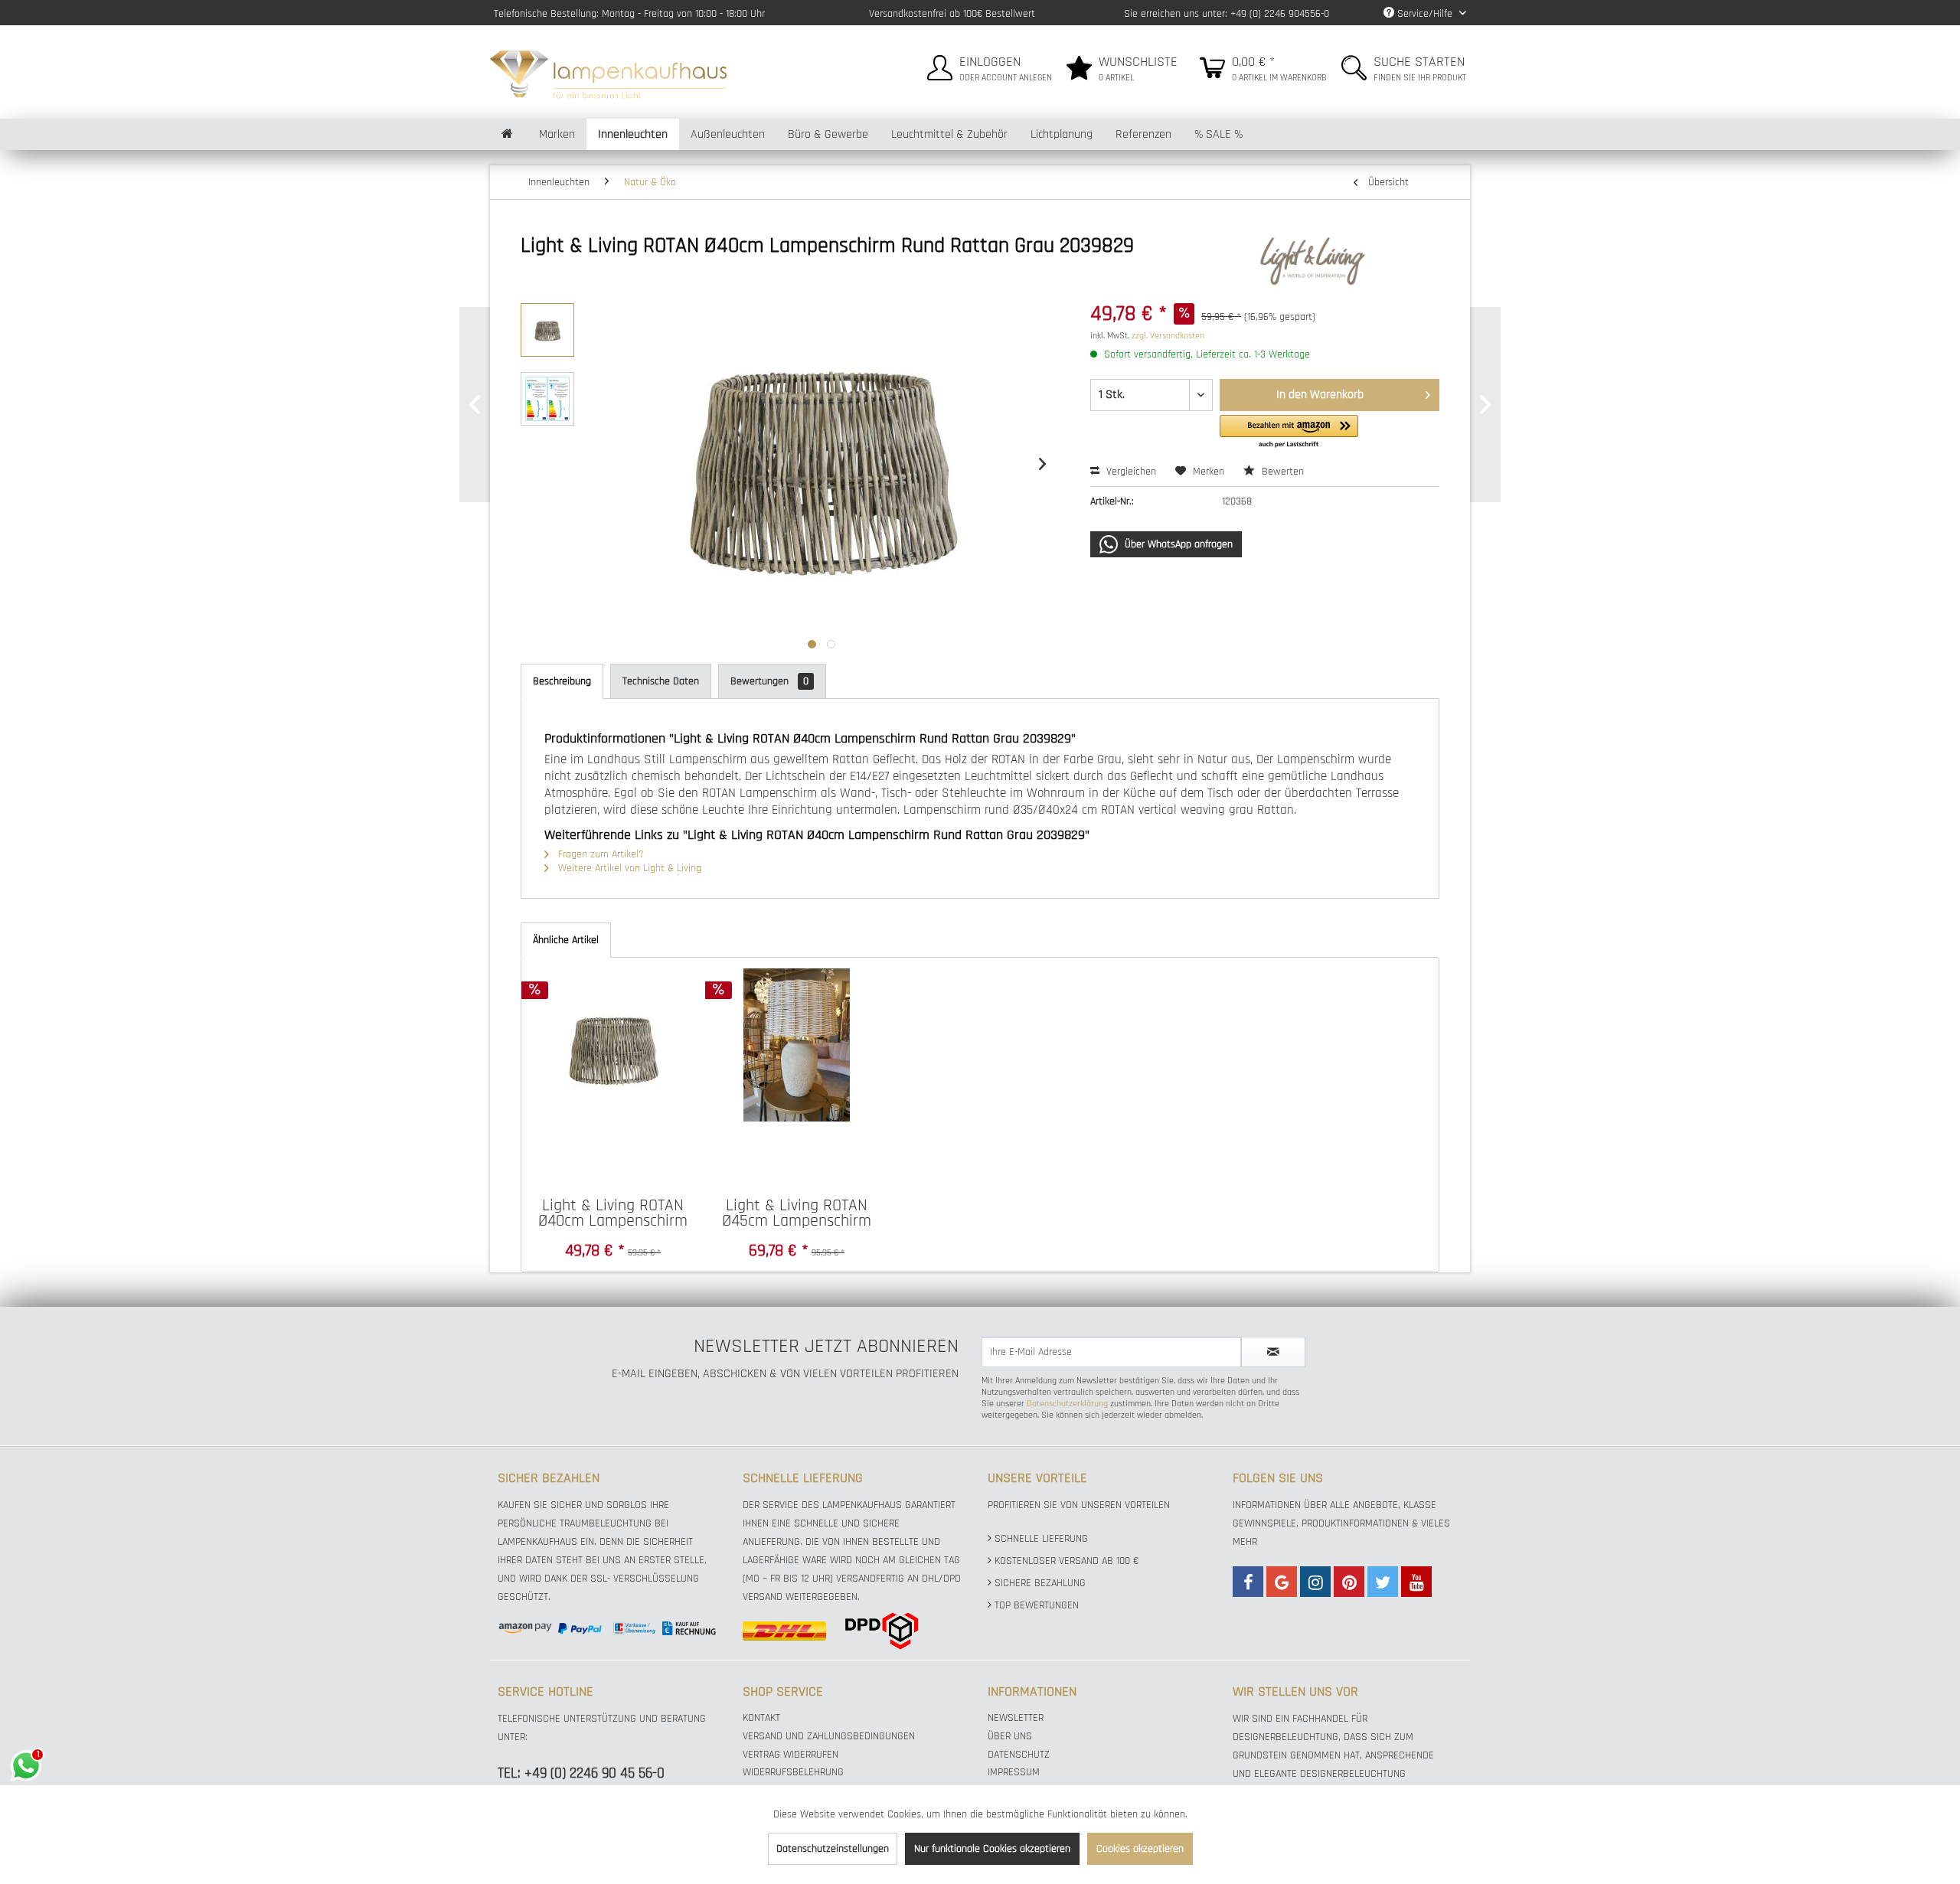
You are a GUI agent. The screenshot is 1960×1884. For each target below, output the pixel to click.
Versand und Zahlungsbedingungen (829, 1736)
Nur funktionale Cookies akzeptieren (992, 1849)
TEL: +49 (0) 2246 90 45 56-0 (581, 1773)
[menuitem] (988, 65)
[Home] (507, 134)
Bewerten (1281, 472)
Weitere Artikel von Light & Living (628, 868)
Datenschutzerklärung (1067, 1404)
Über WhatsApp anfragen (1177, 544)
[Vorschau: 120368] (547, 330)
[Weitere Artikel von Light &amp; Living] (1347, 261)
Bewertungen (769, 681)
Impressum (1014, 1772)
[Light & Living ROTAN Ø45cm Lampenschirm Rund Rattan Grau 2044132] (797, 1045)
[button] (1289, 432)
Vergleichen (1130, 472)
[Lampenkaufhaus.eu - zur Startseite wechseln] (608, 73)
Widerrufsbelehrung (793, 1772)
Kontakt (761, 1718)
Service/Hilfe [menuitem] (1425, 14)
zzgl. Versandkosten (1168, 336)
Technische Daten (661, 681)
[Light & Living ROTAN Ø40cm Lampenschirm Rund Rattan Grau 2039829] (613, 1045)
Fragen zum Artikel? (599, 854)
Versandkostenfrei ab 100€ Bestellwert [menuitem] (952, 14)
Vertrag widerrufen (791, 1755)
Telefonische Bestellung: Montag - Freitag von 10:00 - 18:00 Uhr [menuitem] (629, 14)
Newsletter (1016, 1718)
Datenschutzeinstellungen (833, 1849)
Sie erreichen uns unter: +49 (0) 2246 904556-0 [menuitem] (1227, 14)
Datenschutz (1019, 1755)
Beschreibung (562, 681)
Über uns (1010, 1736)
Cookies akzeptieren (1140, 1849)
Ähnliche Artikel (566, 940)
